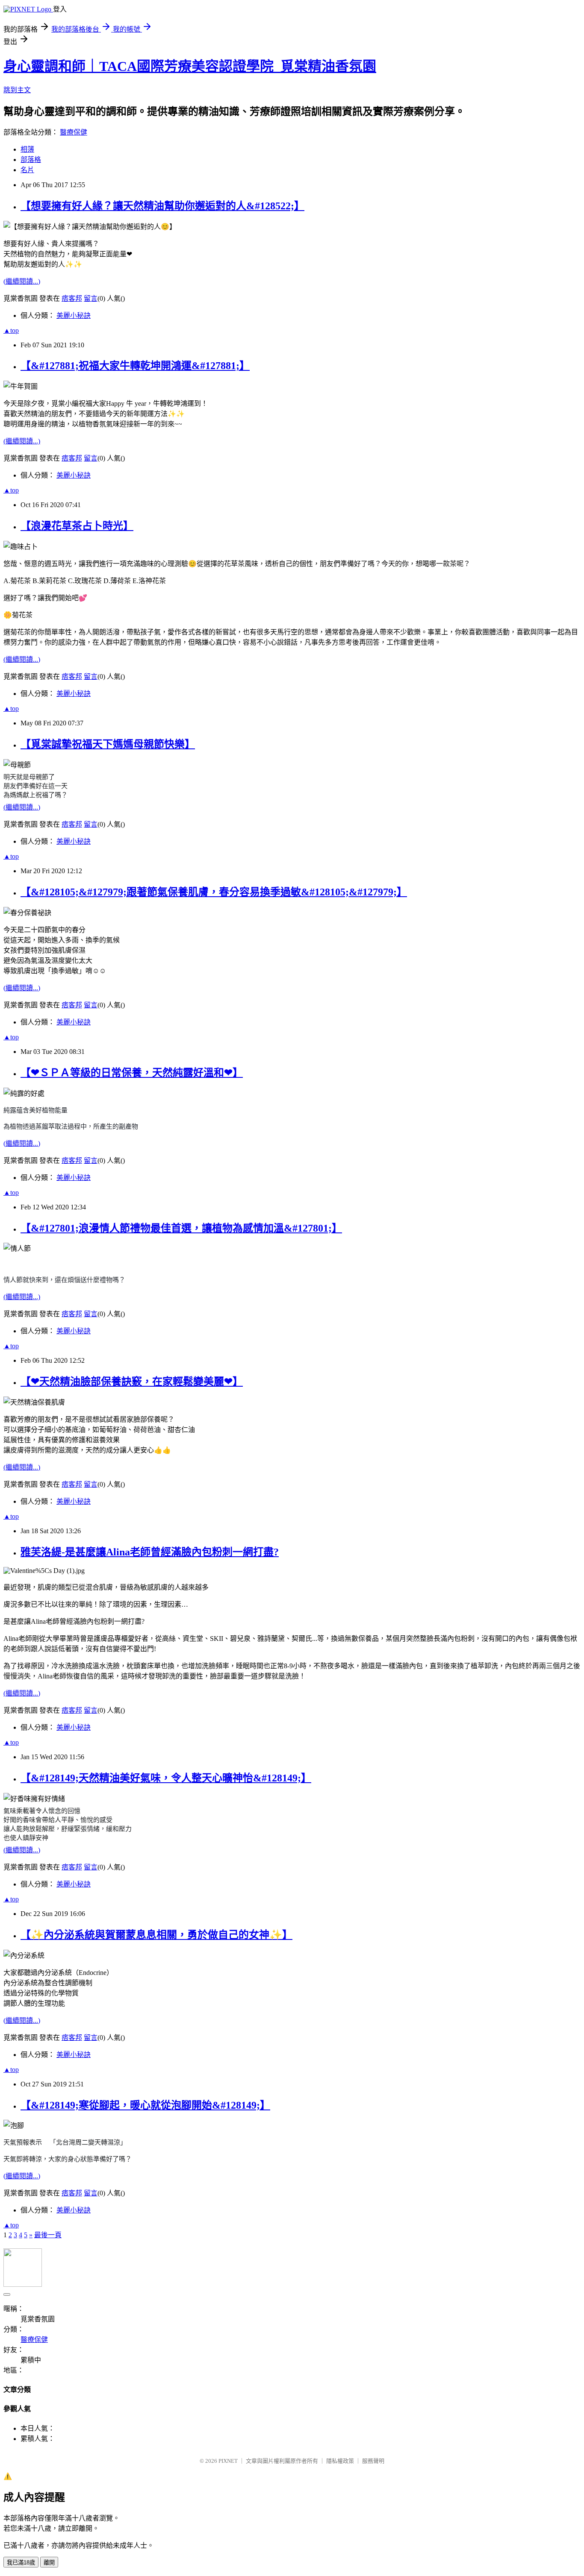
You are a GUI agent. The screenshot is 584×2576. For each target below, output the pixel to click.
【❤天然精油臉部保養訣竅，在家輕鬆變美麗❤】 (132, 1382)
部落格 (31, 160)
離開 (49, 2563)
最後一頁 (48, 2235)
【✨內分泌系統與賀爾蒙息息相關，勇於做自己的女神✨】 (156, 1935)
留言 (91, 298)
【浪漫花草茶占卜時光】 (77, 526)
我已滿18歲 (21, 2563)
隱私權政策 (340, 2461)
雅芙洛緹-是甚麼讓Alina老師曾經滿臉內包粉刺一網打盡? (150, 1552)
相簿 (27, 149)
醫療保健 (74, 132)
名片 (27, 170)
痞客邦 (72, 298)
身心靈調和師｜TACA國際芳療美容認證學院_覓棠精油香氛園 (190, 66)
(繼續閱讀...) (22, 281)
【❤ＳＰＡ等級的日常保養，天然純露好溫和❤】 (132, 1073)
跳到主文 (17, 90)
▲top (11, 330)
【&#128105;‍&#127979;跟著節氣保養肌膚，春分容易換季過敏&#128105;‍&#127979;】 (214, 892)
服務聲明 (373, 2461)
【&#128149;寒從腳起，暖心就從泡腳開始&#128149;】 (145, 2105)
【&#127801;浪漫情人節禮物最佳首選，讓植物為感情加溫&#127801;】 (181, 1228)
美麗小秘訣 (74, 315)
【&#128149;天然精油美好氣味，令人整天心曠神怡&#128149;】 (166, 1778)
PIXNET (228, 2461)
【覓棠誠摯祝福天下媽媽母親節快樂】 (108, 744)
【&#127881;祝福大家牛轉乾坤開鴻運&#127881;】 (135, 366)
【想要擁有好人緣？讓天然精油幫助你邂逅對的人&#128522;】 (162, 206)
